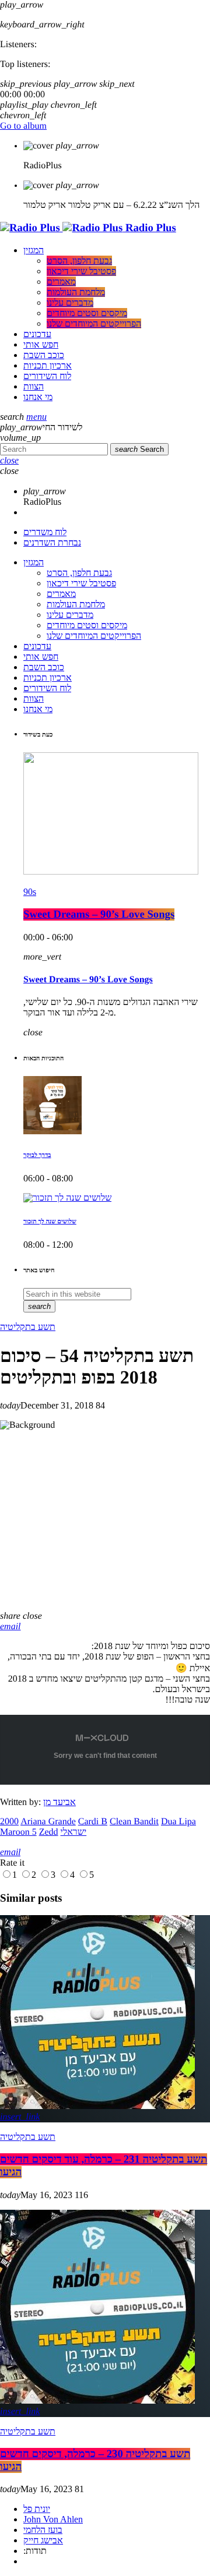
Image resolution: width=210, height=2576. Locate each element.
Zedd (49, 1832)
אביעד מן (60, 1802)
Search (139, 449)
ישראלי (74, 1832)
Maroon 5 (18, 1832)
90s (30, 892)
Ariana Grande (48, 1822)
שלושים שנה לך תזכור (50, 1222)
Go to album (23, 126)
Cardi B (93, 1822)
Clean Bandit (134, 1822)
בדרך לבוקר (37, 1155)
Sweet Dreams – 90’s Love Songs (99, 914)
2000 (9, 1822)
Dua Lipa (178, 1822)
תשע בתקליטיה (28, 1327)
